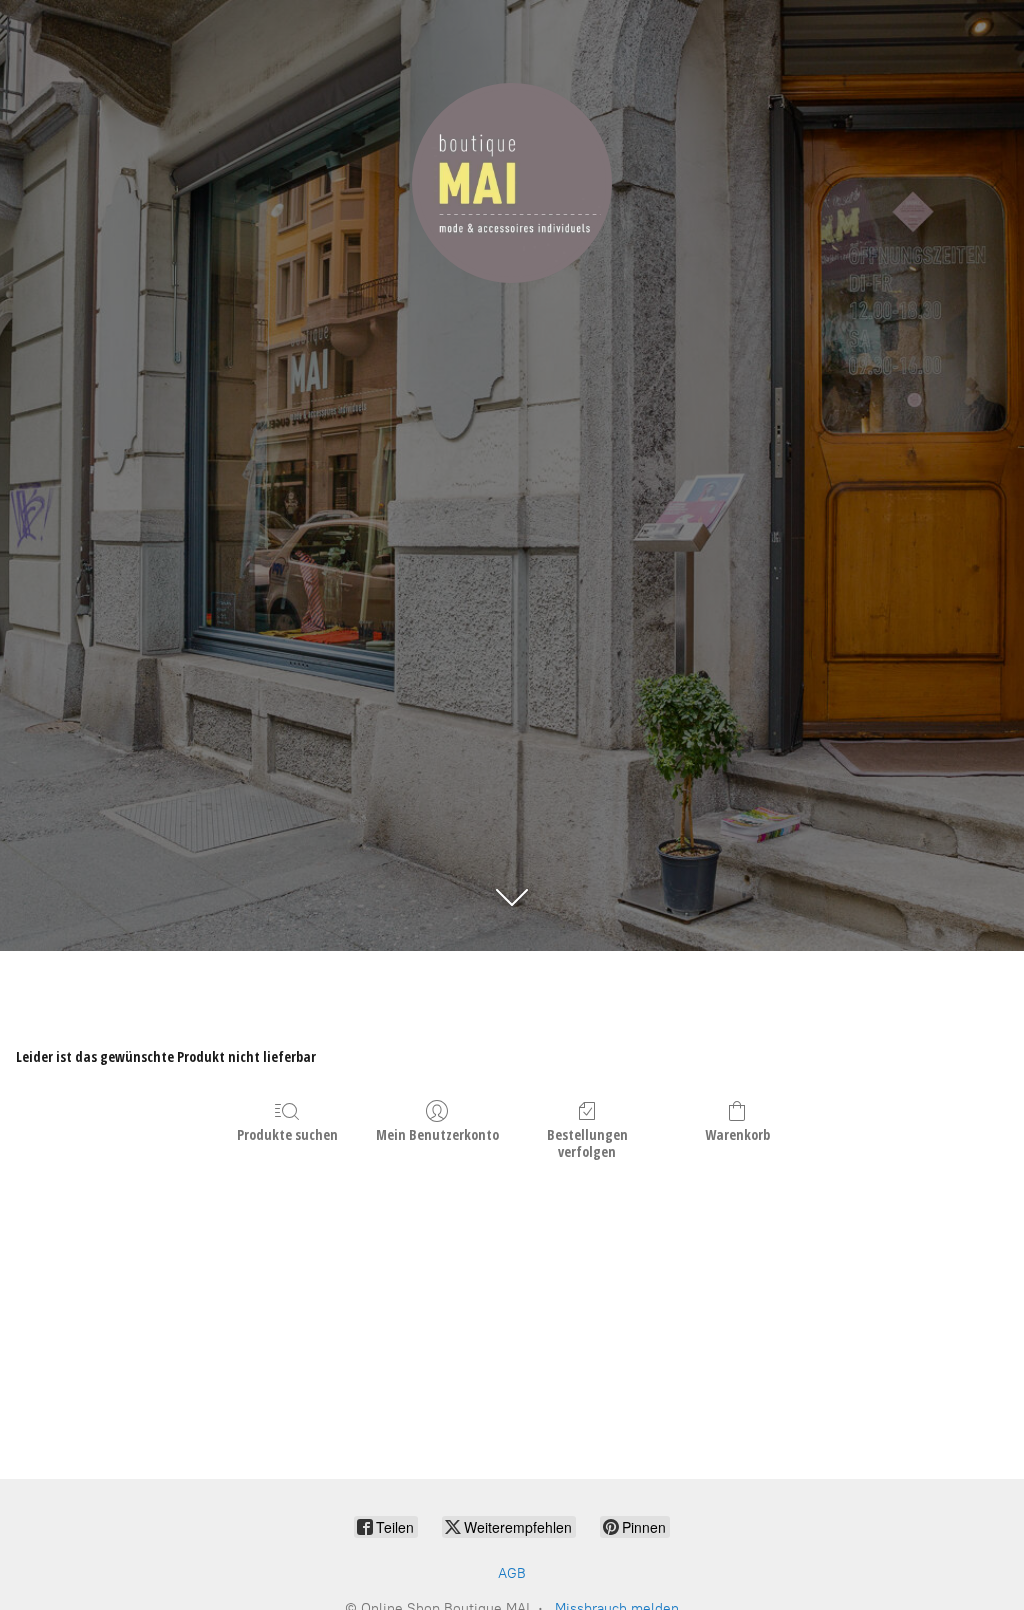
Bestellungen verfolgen (587, 1143)
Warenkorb (737, 1134)
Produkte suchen (287, 1134)
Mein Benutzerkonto (437, 1134)
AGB (512, 1573)
